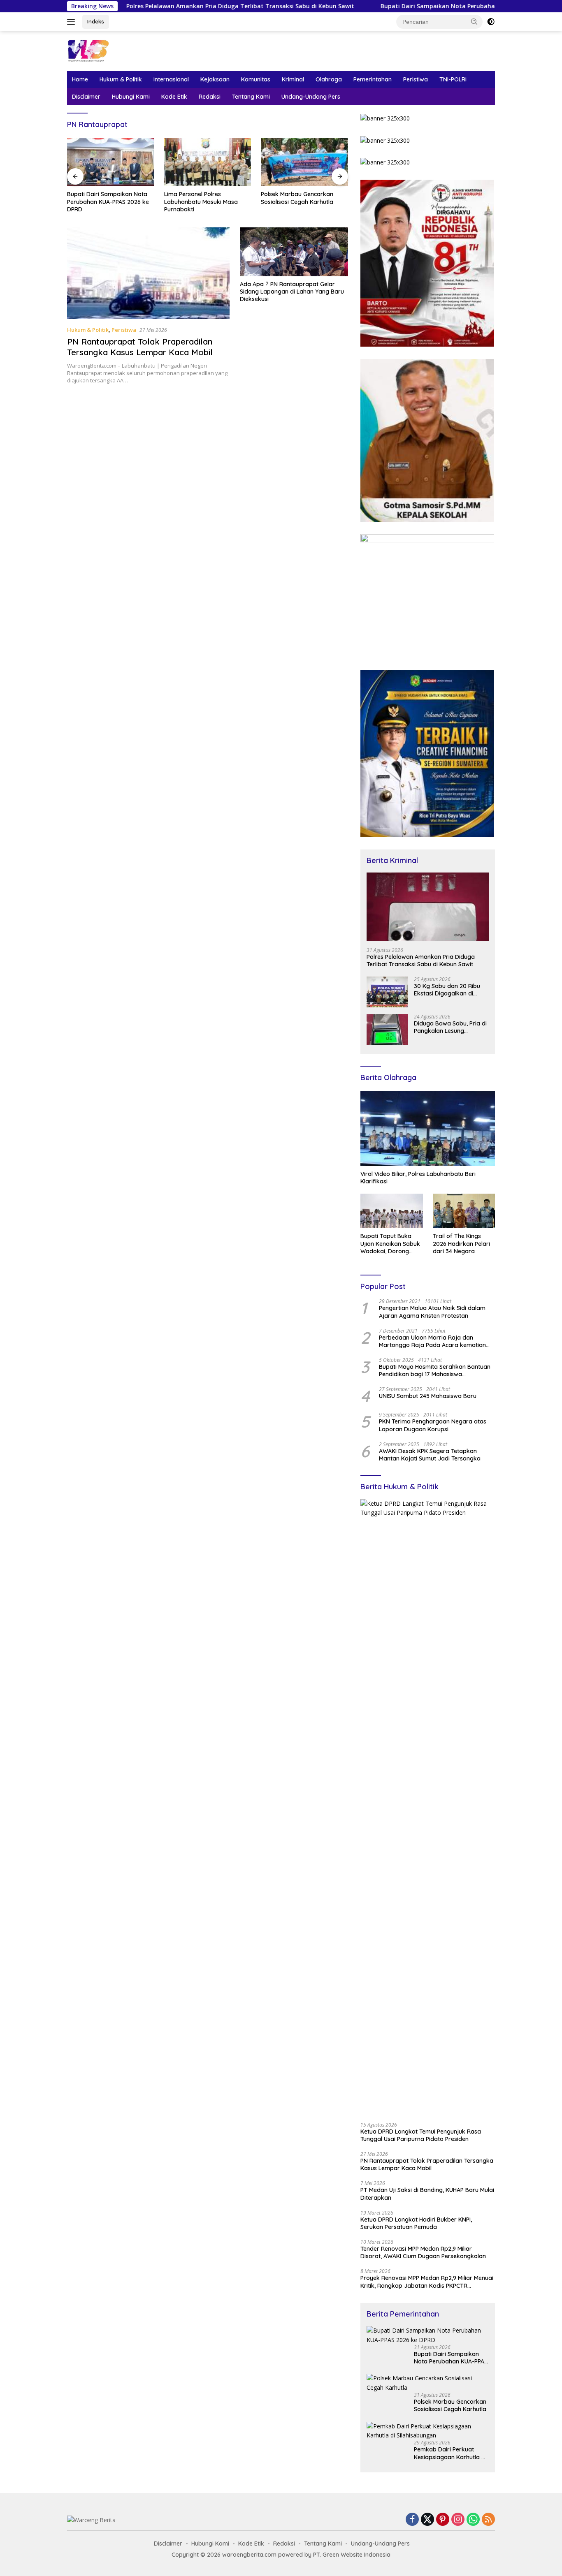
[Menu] (73, 22)
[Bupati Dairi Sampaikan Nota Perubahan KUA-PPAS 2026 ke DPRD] (428, 2335)
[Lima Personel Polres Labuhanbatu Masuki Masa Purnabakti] (111, 162)
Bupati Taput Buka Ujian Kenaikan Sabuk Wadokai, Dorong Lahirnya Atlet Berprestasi (390, 1244)
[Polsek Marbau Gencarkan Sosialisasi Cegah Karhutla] (208, 162)
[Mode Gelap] (491, 22)
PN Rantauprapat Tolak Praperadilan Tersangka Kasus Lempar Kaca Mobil (140, 347)
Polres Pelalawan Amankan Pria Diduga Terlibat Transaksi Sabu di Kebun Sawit (147, 6)
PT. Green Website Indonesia (352, 2555)
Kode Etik (174, 97)
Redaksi (210, 97)
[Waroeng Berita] (115, 50)
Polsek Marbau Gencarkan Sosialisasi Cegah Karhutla (200, 198)
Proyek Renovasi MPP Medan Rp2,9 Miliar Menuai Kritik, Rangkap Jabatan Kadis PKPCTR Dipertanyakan (427, 2282)
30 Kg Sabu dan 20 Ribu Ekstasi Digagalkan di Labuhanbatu (447, 990)
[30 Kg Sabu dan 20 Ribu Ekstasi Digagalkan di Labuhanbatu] (387, 992)
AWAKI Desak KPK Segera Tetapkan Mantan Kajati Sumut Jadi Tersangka (430, 1455)
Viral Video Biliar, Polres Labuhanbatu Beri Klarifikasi (418, 1178)
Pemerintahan (373, 79)
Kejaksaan (215, 79)
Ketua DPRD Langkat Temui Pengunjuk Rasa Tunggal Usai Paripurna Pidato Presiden (421, 2135)
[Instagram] (458, 2520)
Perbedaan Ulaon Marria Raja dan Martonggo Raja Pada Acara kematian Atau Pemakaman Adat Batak (432, 1341)
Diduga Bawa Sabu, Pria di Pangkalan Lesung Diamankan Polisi (450, 1027)
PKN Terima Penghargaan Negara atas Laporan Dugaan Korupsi (433, 1425)
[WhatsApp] (473, 2520)
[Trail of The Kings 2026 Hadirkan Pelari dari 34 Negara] (464, 1211)
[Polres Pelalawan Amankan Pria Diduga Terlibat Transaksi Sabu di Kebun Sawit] (428, 907)
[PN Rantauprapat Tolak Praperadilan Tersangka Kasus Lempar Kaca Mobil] (148, 273)
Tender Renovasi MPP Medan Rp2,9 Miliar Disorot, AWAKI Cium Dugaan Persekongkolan (423, 2252)
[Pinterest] (443, 2520)
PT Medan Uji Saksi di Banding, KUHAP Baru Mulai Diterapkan (427, 2194)
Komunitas (256, 79)
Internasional (171, 79)
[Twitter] (427, 2520)
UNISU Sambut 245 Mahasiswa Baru (428, 1396)
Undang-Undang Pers (311, 97)
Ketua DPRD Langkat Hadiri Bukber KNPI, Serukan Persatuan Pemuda (416, 2223)
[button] (474, 21)
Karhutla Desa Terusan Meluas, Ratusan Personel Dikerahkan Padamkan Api (303, 201)
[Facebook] (412, 2520)
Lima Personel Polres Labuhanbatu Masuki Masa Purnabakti (104, 201)
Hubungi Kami (131, 97)
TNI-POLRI (453, 79)
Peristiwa (416, 79)
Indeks (96, 21)
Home (80, 79)
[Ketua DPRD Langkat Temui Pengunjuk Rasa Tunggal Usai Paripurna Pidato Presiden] (428, 1808)
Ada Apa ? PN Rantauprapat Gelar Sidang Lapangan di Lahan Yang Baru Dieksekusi (292, 292)
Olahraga (329, 79)
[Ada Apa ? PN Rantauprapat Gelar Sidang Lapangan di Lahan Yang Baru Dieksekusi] (294, 252)
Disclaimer (86, 97)
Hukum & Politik (121, 79)
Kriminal (293, 79)
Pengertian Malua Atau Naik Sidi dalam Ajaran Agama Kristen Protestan (432, 1312)
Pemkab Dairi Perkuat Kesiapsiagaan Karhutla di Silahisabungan (450, 2453)
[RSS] (488, 2520)
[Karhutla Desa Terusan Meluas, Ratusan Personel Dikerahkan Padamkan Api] (304, 162)
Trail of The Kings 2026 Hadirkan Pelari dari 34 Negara (461, 1243)
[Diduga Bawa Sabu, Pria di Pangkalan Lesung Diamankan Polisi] (387, 1029)
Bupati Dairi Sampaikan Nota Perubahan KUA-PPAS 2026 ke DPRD (381, 6)
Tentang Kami (251, 97)
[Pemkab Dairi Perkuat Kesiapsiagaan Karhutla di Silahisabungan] (428, 2431)
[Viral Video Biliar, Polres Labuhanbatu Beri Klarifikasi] (428, 1129)
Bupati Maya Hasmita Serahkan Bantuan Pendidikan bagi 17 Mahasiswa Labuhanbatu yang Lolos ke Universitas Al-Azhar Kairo (435, 1370)
